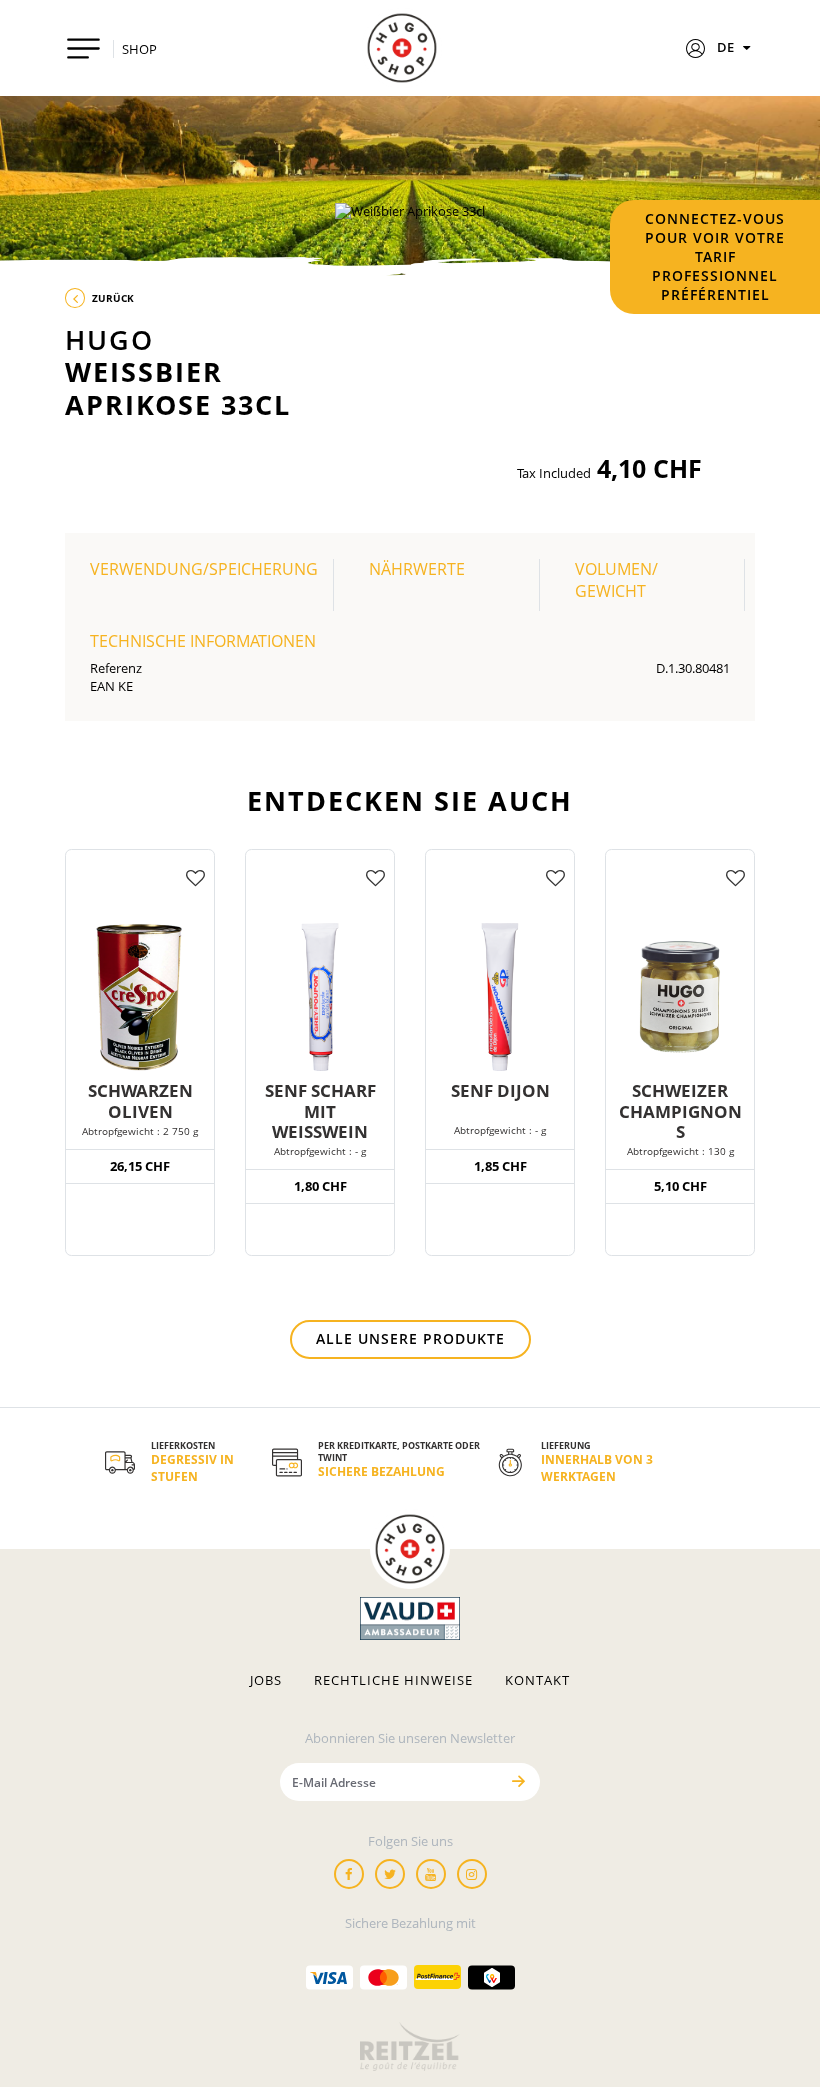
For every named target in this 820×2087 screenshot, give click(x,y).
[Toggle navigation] (83, 48)
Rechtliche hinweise (393, 1680)
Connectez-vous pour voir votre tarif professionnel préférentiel (715, 256)
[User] (695, 50)
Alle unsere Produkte (410, 1338)
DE (727, 47)
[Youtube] (431, 1874)
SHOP (139, 49)
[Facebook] (349, 1874)
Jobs (266, 1680)
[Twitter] (390, 1874)
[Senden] (518, 1781)
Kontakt (537, 1680)
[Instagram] (472, 1874)
